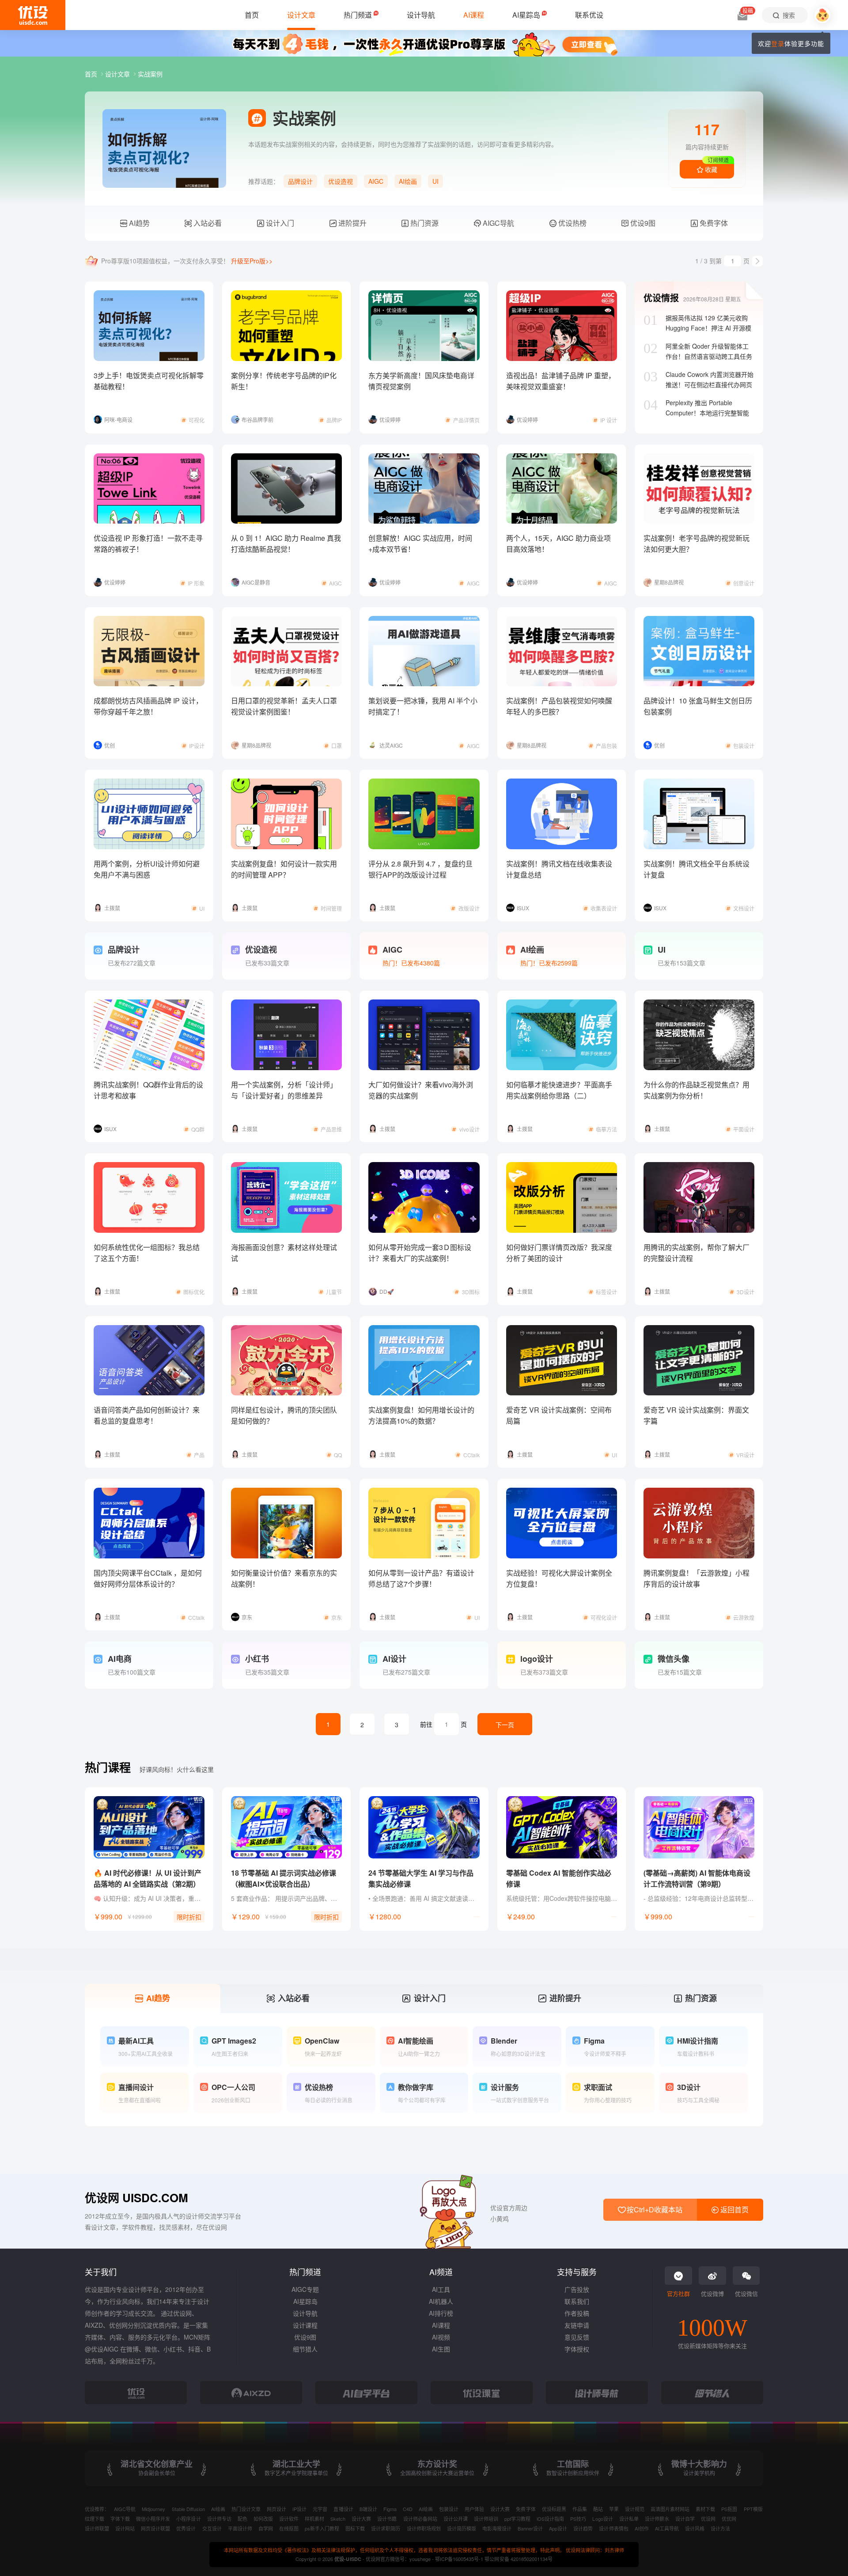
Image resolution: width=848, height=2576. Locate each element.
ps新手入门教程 (322, 2528)
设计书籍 (387, 2519)
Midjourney (153, 2509)
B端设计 (368, 2509)
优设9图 (642, 223)
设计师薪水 (657, 2519)
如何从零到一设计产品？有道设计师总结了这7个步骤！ (421, 1578)
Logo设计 (602, 2519)
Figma (390, 2509)
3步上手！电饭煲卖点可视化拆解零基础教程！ (149, 381)
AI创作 (642, 2528)
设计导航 (305, 2313)
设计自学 (685, 2519)
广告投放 (577, 2289)
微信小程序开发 (153, 2519)
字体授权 (577, 2349)
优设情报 (661, 298)
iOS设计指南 (550, 2519)
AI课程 (441, 2325)
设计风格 (695, 2528)
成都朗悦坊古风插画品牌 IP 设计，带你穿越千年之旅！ (148, 706)
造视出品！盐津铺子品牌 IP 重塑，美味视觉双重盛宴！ (561, 381)
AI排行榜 (441, 2313)
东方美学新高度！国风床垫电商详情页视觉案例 (421, 381)
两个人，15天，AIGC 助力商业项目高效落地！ (558, 543)
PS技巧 (578, 2519)
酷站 (598, 2509)
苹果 (614, 2509)
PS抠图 (729, 2509)
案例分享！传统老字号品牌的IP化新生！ (284, 381)
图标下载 (355, 2528)
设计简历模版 (462, 2528)
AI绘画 (408, 181)
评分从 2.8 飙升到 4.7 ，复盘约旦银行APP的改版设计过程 (420, 869)
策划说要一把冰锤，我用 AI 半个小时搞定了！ (423, 706)
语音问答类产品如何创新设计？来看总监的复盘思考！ (147, 1415)
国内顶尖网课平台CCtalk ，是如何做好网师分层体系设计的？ (148, 1578)
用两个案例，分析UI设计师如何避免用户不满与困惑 (147, 869)
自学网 (266, 2528)
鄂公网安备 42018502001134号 (518, 2559)
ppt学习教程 (517, 2519)
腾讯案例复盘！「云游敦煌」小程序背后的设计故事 (697, 1578)
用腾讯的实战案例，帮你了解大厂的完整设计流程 (697, 1253)
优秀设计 (186, 2528)
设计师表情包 (613, 2528)
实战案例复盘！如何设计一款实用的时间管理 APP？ (284, 869)
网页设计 (276, 2509)
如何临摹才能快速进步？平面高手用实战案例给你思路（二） (559, 1090)
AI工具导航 (667, 2528)
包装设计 (449, 2509)
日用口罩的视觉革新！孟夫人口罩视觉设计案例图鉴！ (284, 706)
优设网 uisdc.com (136, 2198)
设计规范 (635, 2509)
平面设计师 (240, 2528)
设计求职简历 (386, 2528)
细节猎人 (305, 2349)
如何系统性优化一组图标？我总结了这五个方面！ (147, 1253)
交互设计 (212, 2528)
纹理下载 (95, 2519)
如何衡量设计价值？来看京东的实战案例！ (284, 1578)
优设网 (708, 2519)
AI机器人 (441, 2301)
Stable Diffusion (188, 2509)
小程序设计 (188, 2519)
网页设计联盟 (155, 2528)
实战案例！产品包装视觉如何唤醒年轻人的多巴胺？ (559, 706)
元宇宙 (320, 2509)
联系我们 (577, 2301)
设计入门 (279, 223)
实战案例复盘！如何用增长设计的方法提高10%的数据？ (421, 1415)
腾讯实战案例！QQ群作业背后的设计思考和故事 (148, 1090)
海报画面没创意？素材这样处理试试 (284, 1253)
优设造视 (341, 181)
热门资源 (424, 223)
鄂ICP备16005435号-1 (460, 2559)
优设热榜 (572, 223)
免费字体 (713, 223)
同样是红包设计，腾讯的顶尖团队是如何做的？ (284, 1415)
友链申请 (577, 2325)
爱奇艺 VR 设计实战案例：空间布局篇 (559, 1415)
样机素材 (314, 2519)
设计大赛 (500, 2509)
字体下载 (120, 2519)
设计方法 (720, 2528)
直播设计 (343, 2509)
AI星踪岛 (305, 2301)
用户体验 (474, 2509)
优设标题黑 (554, 2509)
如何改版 (263, 2519)
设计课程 (305, 2325)
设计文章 (118, 74)
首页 (92, 74)
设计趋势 (583, 2528)
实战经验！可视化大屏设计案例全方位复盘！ (559, 1578)
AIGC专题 (305, 2289)
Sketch (338, 2519)
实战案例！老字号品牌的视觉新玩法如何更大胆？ (697, 543)
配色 (242, 2519)
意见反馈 (577, 2337)
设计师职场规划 (424, 2528)
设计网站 (125, 2528)
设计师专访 (219, 2519)
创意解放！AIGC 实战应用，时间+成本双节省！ (420, 543)
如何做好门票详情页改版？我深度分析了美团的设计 (559, 1253)
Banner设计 (530, 2528)
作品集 (580, 2509)
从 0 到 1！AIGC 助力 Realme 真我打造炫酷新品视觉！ (286, 543)
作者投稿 (577, 2313)
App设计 (558, 2528)
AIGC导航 (498, 223)
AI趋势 (138, 223)
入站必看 (207, 223)
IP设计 (299, 2509)
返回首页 (734, 2209)
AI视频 (441, 2337)
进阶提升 (352, 223)
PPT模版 (753, 2509)
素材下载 (705, 2509)
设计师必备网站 (420, 2519)
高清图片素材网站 (670, 2509)
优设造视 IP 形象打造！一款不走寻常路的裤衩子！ (148, 543)
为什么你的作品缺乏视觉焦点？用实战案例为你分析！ (697, 1090)
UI (435, 181)
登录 (778, 43)
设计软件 (289, 2519)
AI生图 (441, 2349)
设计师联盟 (97, 2528)
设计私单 (629, 2519)
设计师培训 (486, 2519)
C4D (408, 2509)
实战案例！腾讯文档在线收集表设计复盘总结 (559, 869)
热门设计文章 (246, 2509)
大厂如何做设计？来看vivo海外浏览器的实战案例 (421, 1090)
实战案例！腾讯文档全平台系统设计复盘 (697, 869)
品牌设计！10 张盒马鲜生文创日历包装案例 (698, 706)
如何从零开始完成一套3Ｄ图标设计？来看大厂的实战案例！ (420, 1253)
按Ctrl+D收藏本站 (654, 2209)
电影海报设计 (497, 2528)
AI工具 (441, 2289)
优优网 (729, 2519)
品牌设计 (300, 181)
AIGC (376, 181)
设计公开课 (456, 2519)
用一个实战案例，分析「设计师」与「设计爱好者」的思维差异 (284, 1090)
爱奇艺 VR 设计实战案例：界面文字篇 (696, 1415)
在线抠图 (289, 2528)
